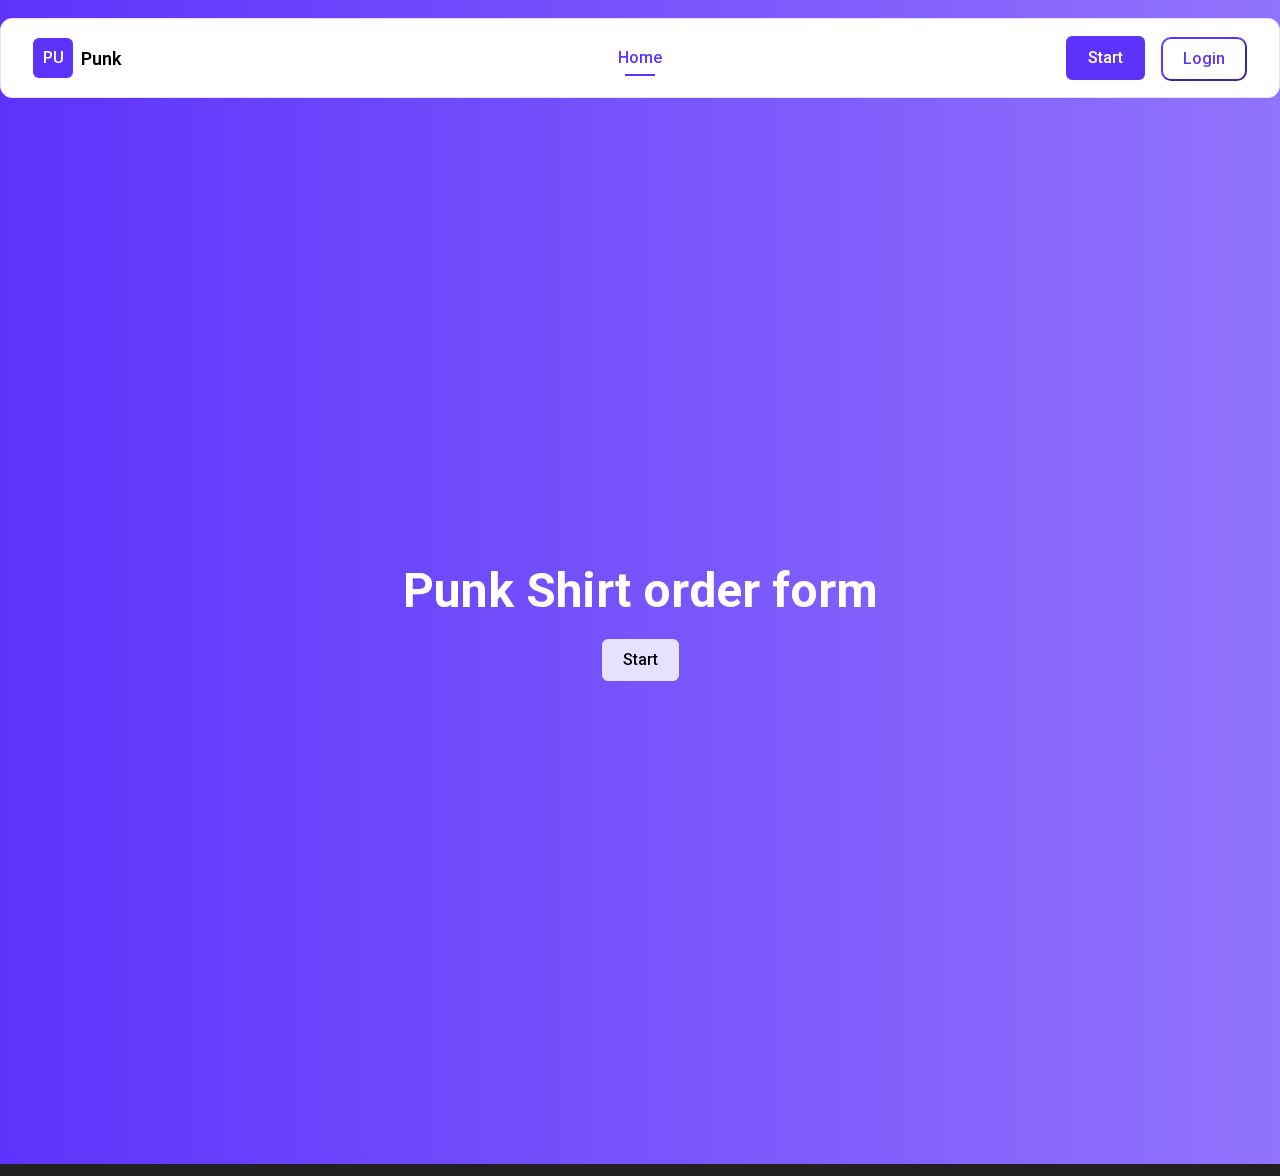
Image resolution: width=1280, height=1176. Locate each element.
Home (640, 57)
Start (1105, 57)
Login (1204, 58)
